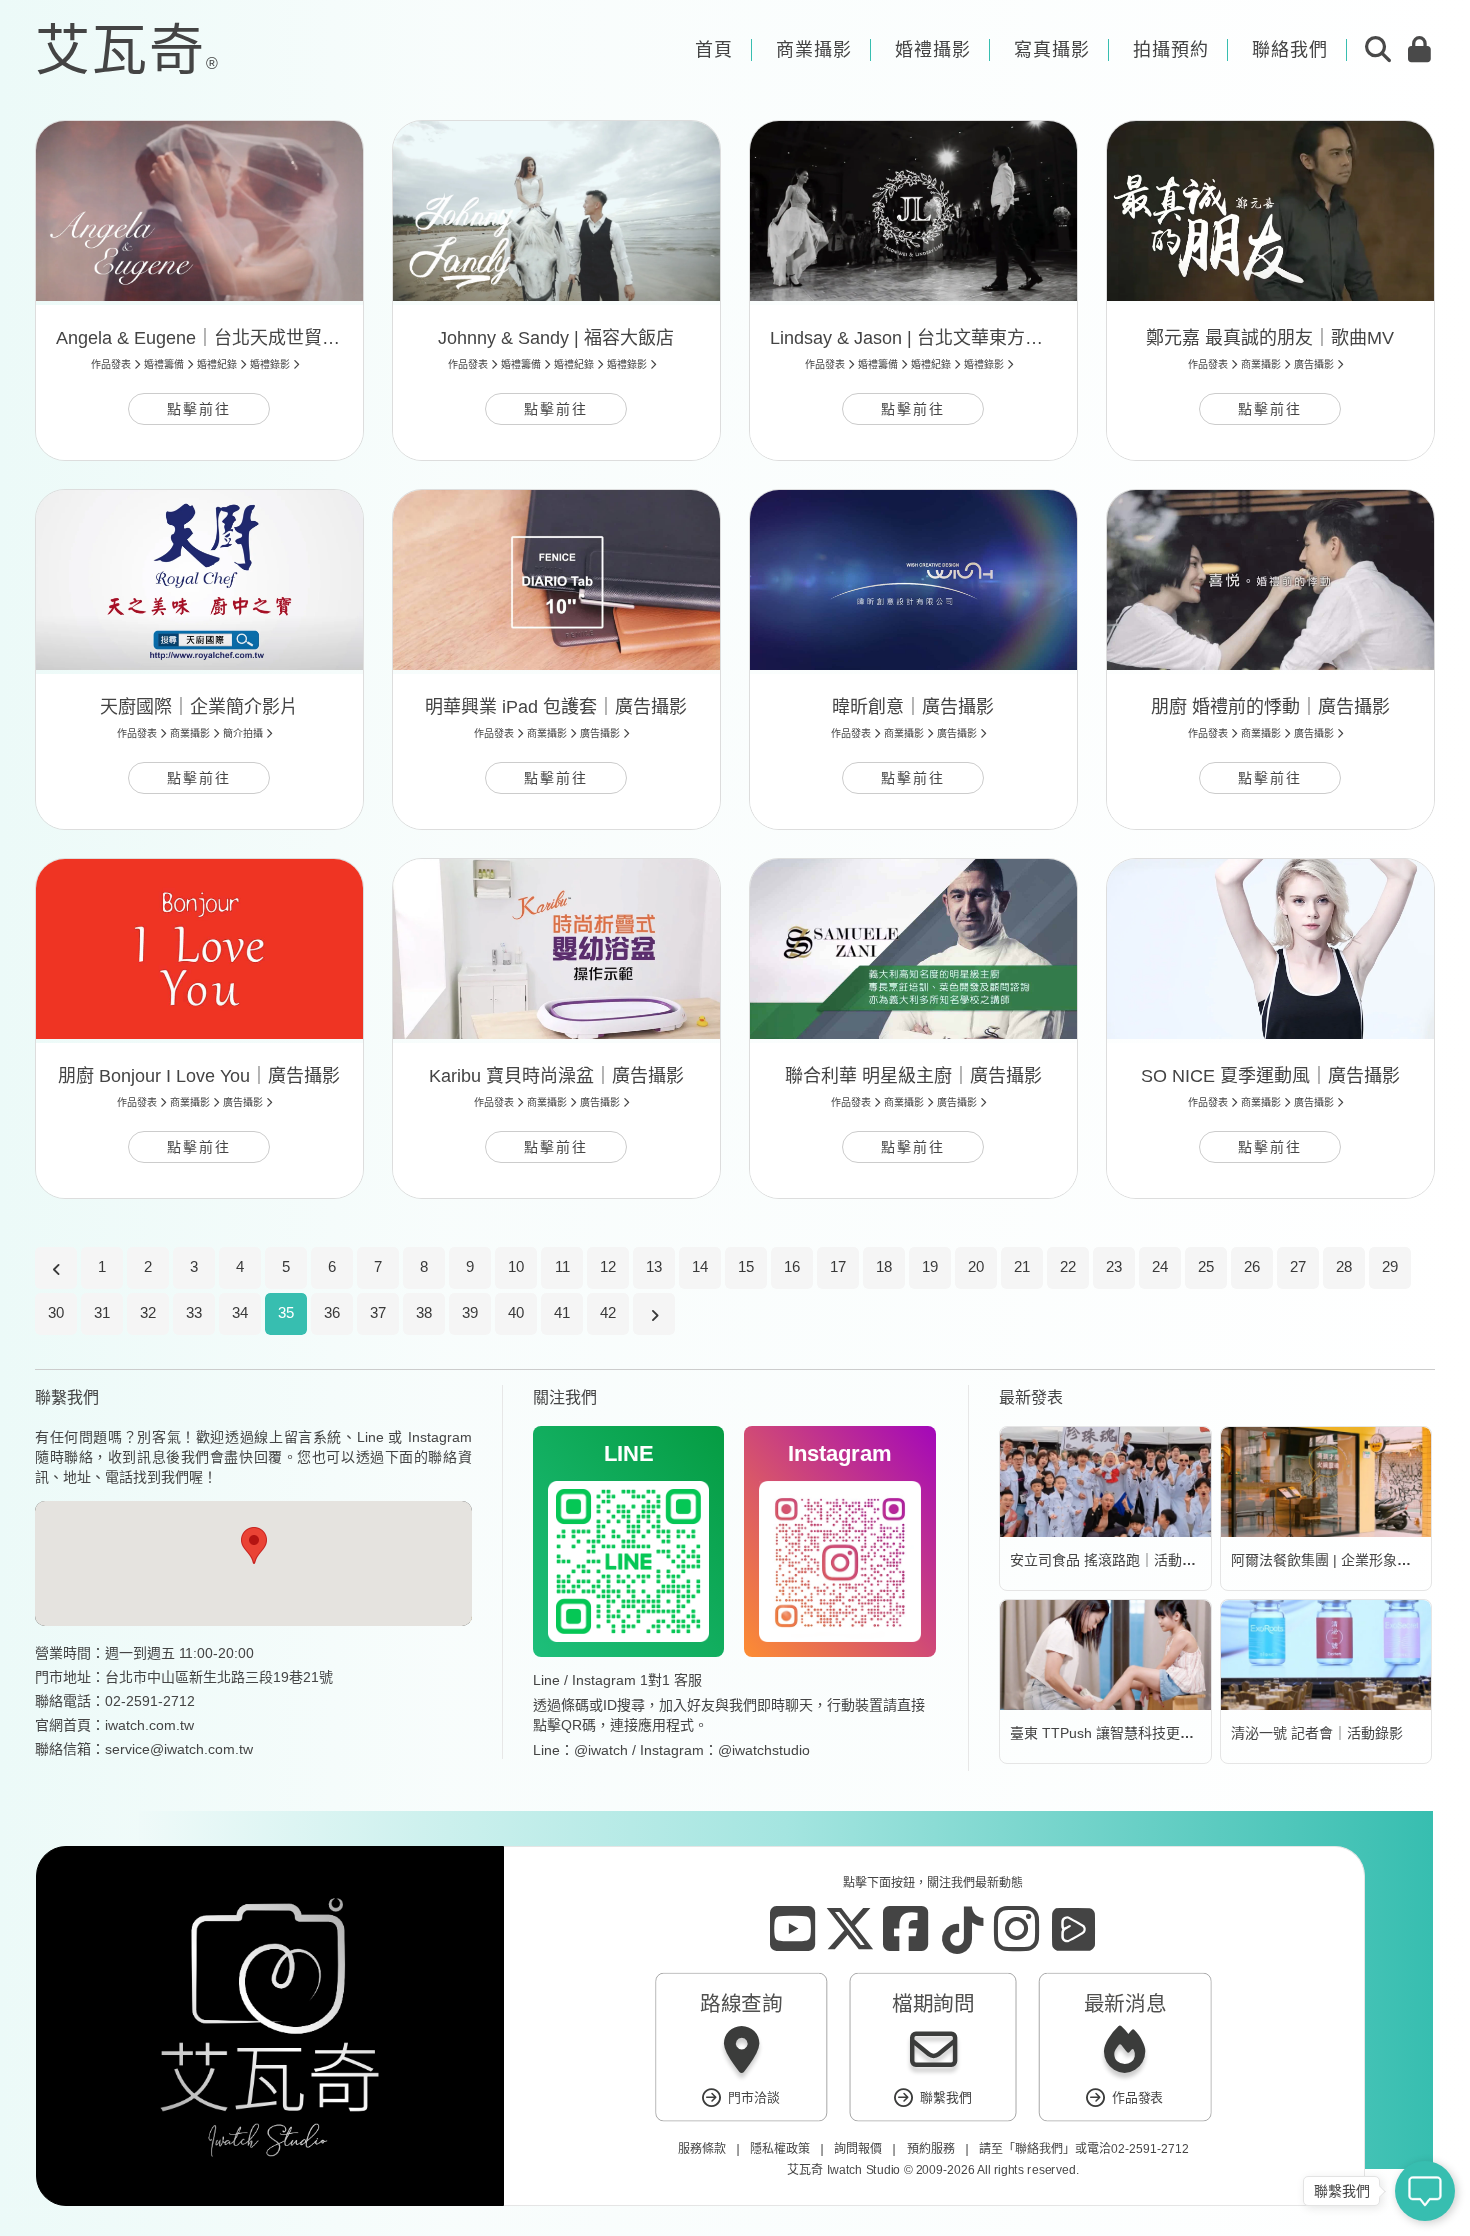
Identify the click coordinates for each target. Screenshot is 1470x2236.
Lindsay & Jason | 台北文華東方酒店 (915, 338)
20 (976, 1266)
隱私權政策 (780, 2149)
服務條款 (701, 2149)
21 (1022, 1266)
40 (516, 1312)
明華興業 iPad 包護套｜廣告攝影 (556, 707)
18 (884, 1266)
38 (424, 1312)
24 (1160, 1266)
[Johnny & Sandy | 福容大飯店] (556, 211)
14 (700, 1266)
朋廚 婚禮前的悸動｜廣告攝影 (1270, 707)
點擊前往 (199, 409)
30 (56, 1312)
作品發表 (111, 364)
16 (792, 1266)
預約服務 (930, 2149)
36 (332, 1312)
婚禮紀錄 (217, 364)
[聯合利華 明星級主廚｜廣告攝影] (913, 949)
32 (148, 1312)
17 (838, 1266)
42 (608, 1312)
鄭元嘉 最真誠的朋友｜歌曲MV (1270, 338)
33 (194, 1312)
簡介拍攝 (243, 733)
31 (102, 1312)
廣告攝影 (1314, 364)
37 (378, 1312)
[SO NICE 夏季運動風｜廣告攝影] (1270, 949)
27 (1298, 1266)
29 (1390, 1266)
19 (930, 1266)
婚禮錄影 (270, 364)
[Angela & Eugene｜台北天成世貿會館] (199, 211)
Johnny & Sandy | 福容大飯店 (556, 338)
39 (470, 1312)
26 (1252, 1266)
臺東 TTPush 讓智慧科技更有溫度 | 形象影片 (1150, 1733)
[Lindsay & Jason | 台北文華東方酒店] (913, 211)
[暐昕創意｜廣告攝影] (913, 580)
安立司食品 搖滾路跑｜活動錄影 (1110, 1560)
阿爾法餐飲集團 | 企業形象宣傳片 (1335, 1560)
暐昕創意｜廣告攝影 (913, 707)
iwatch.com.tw (149, 1725)
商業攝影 (1261, 364)
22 (1068, 1266)
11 (562, 1266)
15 (746, 1266)
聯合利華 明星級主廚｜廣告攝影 (913, 1076)
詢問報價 (858, 2149)
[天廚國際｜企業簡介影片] (199, 580)
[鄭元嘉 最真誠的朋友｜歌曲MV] (1270, 211)
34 (240, 1312)
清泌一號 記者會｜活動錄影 (1317, 1733)
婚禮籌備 (164, 364)
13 (654, 1266)
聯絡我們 (1038, 2149)
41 (562, 1312)
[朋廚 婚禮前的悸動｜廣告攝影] (1270, 580)
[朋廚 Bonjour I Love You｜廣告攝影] (199, 949)
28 (1344, 1266)
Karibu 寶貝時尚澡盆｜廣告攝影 (556, 1076)
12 (608, 1266)
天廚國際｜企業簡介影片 (199, 707)
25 (1206, 1266)
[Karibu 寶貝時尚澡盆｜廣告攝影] (556, 949)
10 (516, 1266)
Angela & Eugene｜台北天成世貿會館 (207, 338)
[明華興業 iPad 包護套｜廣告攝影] (556, 580)
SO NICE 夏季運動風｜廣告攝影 (1270, 1076)
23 (1114, 1266)
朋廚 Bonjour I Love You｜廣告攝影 (199, 1076)
